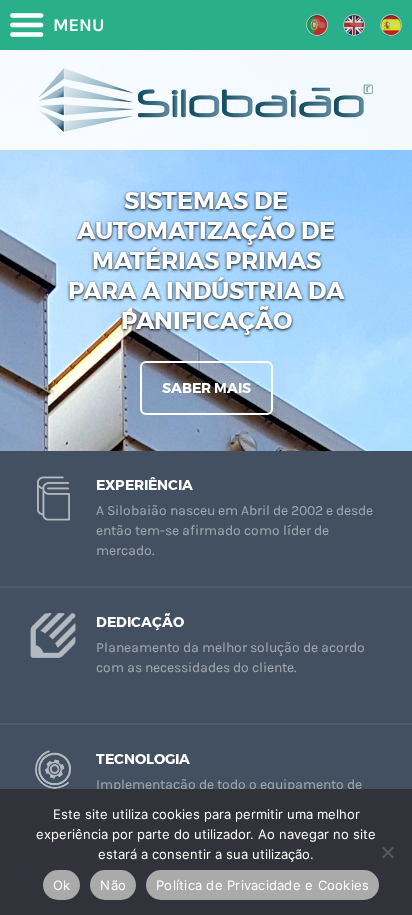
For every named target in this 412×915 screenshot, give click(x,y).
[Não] (387, 852)
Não (113, 885)
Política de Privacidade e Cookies (262, 885)
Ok (62, 885)
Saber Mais (206, 388)
